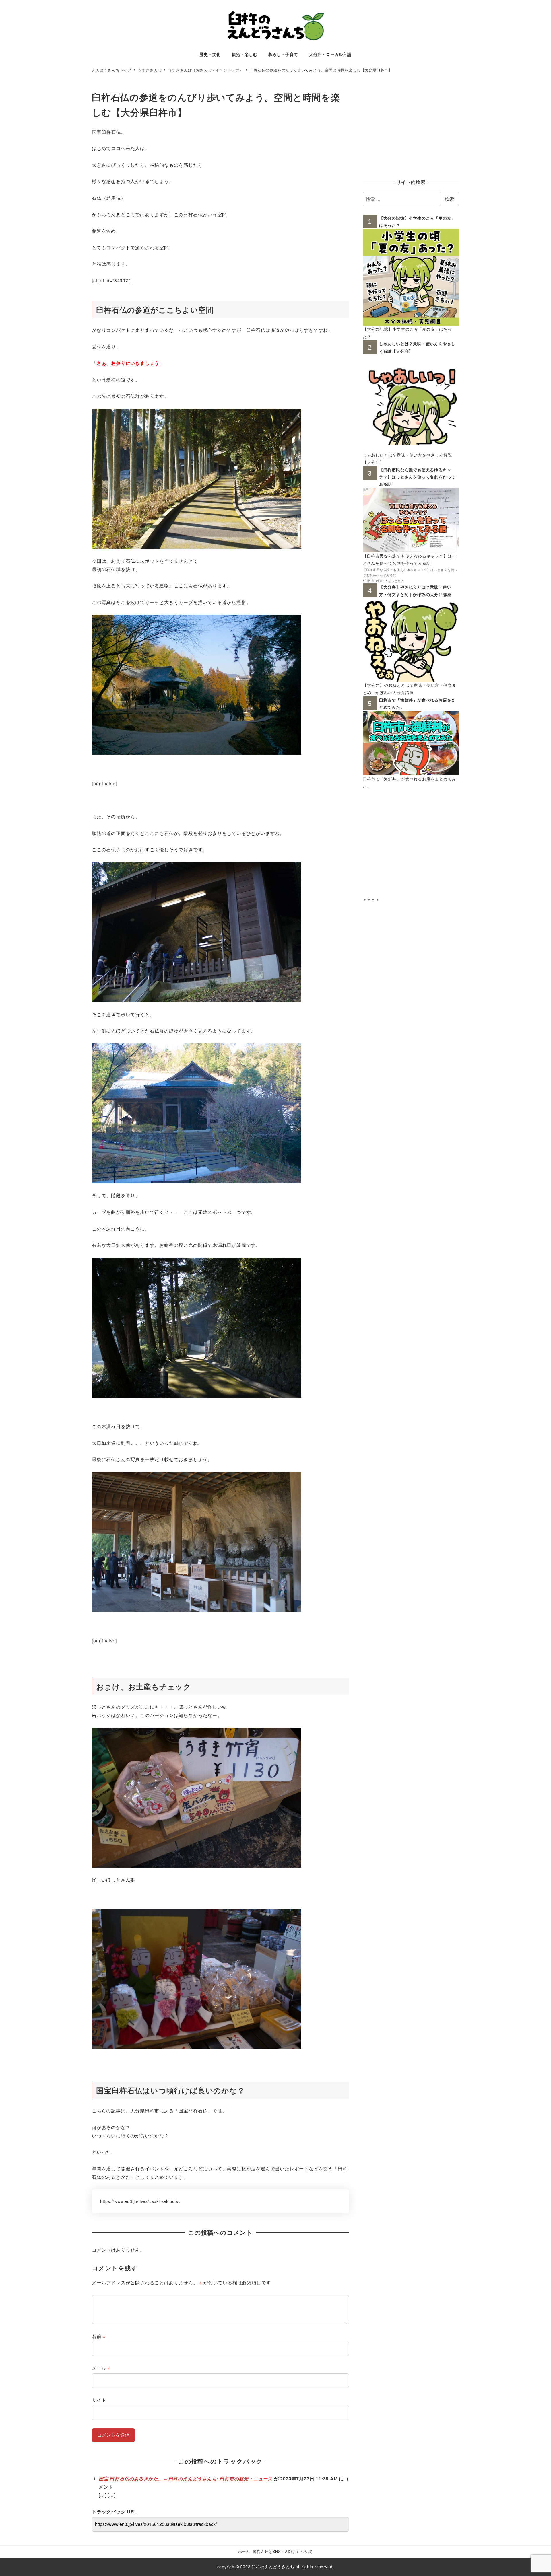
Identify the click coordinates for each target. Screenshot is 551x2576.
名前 (99, 2336)
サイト (99, 2400)
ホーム (244, 2551)
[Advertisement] (411, 130)
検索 (449, 199)
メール (101, 2368)
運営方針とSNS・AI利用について (283, 2551)
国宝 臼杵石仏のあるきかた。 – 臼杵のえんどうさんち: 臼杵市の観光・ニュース (186, 2479)
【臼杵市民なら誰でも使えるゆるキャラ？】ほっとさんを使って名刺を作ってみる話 (417, 477)
